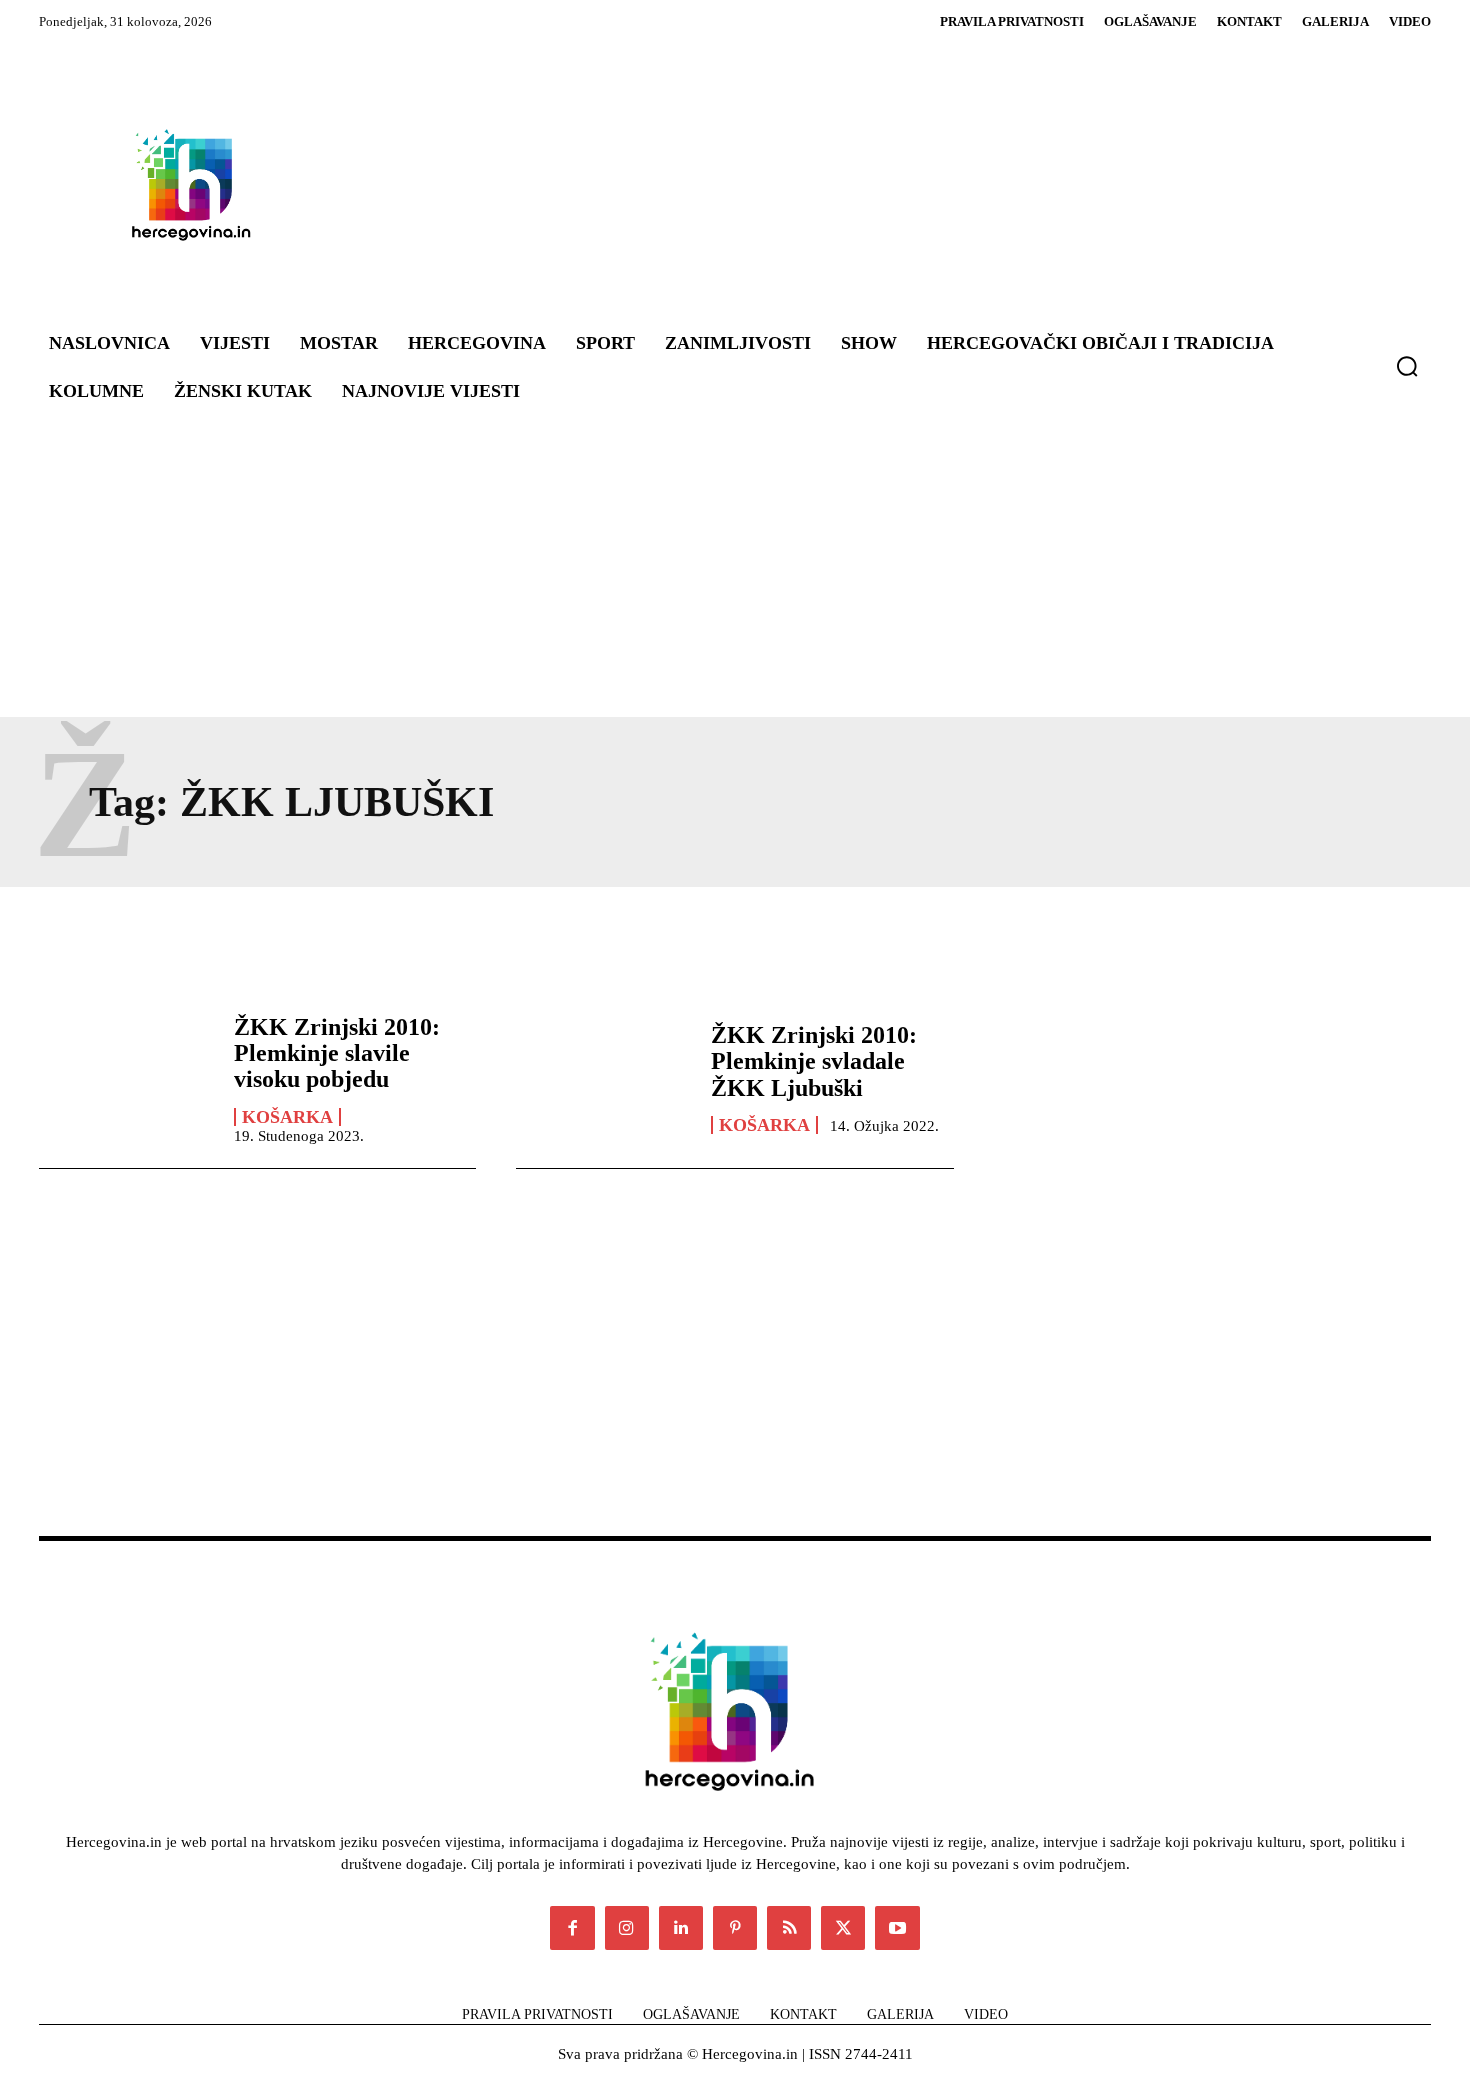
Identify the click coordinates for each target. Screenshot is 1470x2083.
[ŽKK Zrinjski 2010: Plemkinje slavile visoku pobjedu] (126, 1078)
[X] (843, 1928)
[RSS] (789, 1928)
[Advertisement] (855, 184)
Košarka (287, 1117)
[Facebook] (572, 1928)
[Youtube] (897, 1928)
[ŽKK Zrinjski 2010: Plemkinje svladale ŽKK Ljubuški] (603, 1078)
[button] (1407, 366)
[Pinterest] (735, 1928)
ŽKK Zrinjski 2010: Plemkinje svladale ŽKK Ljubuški (814, 1061)
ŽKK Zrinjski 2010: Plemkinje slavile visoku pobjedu (337, 1053)
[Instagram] (627, 1928)
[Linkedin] (681, 1928)
